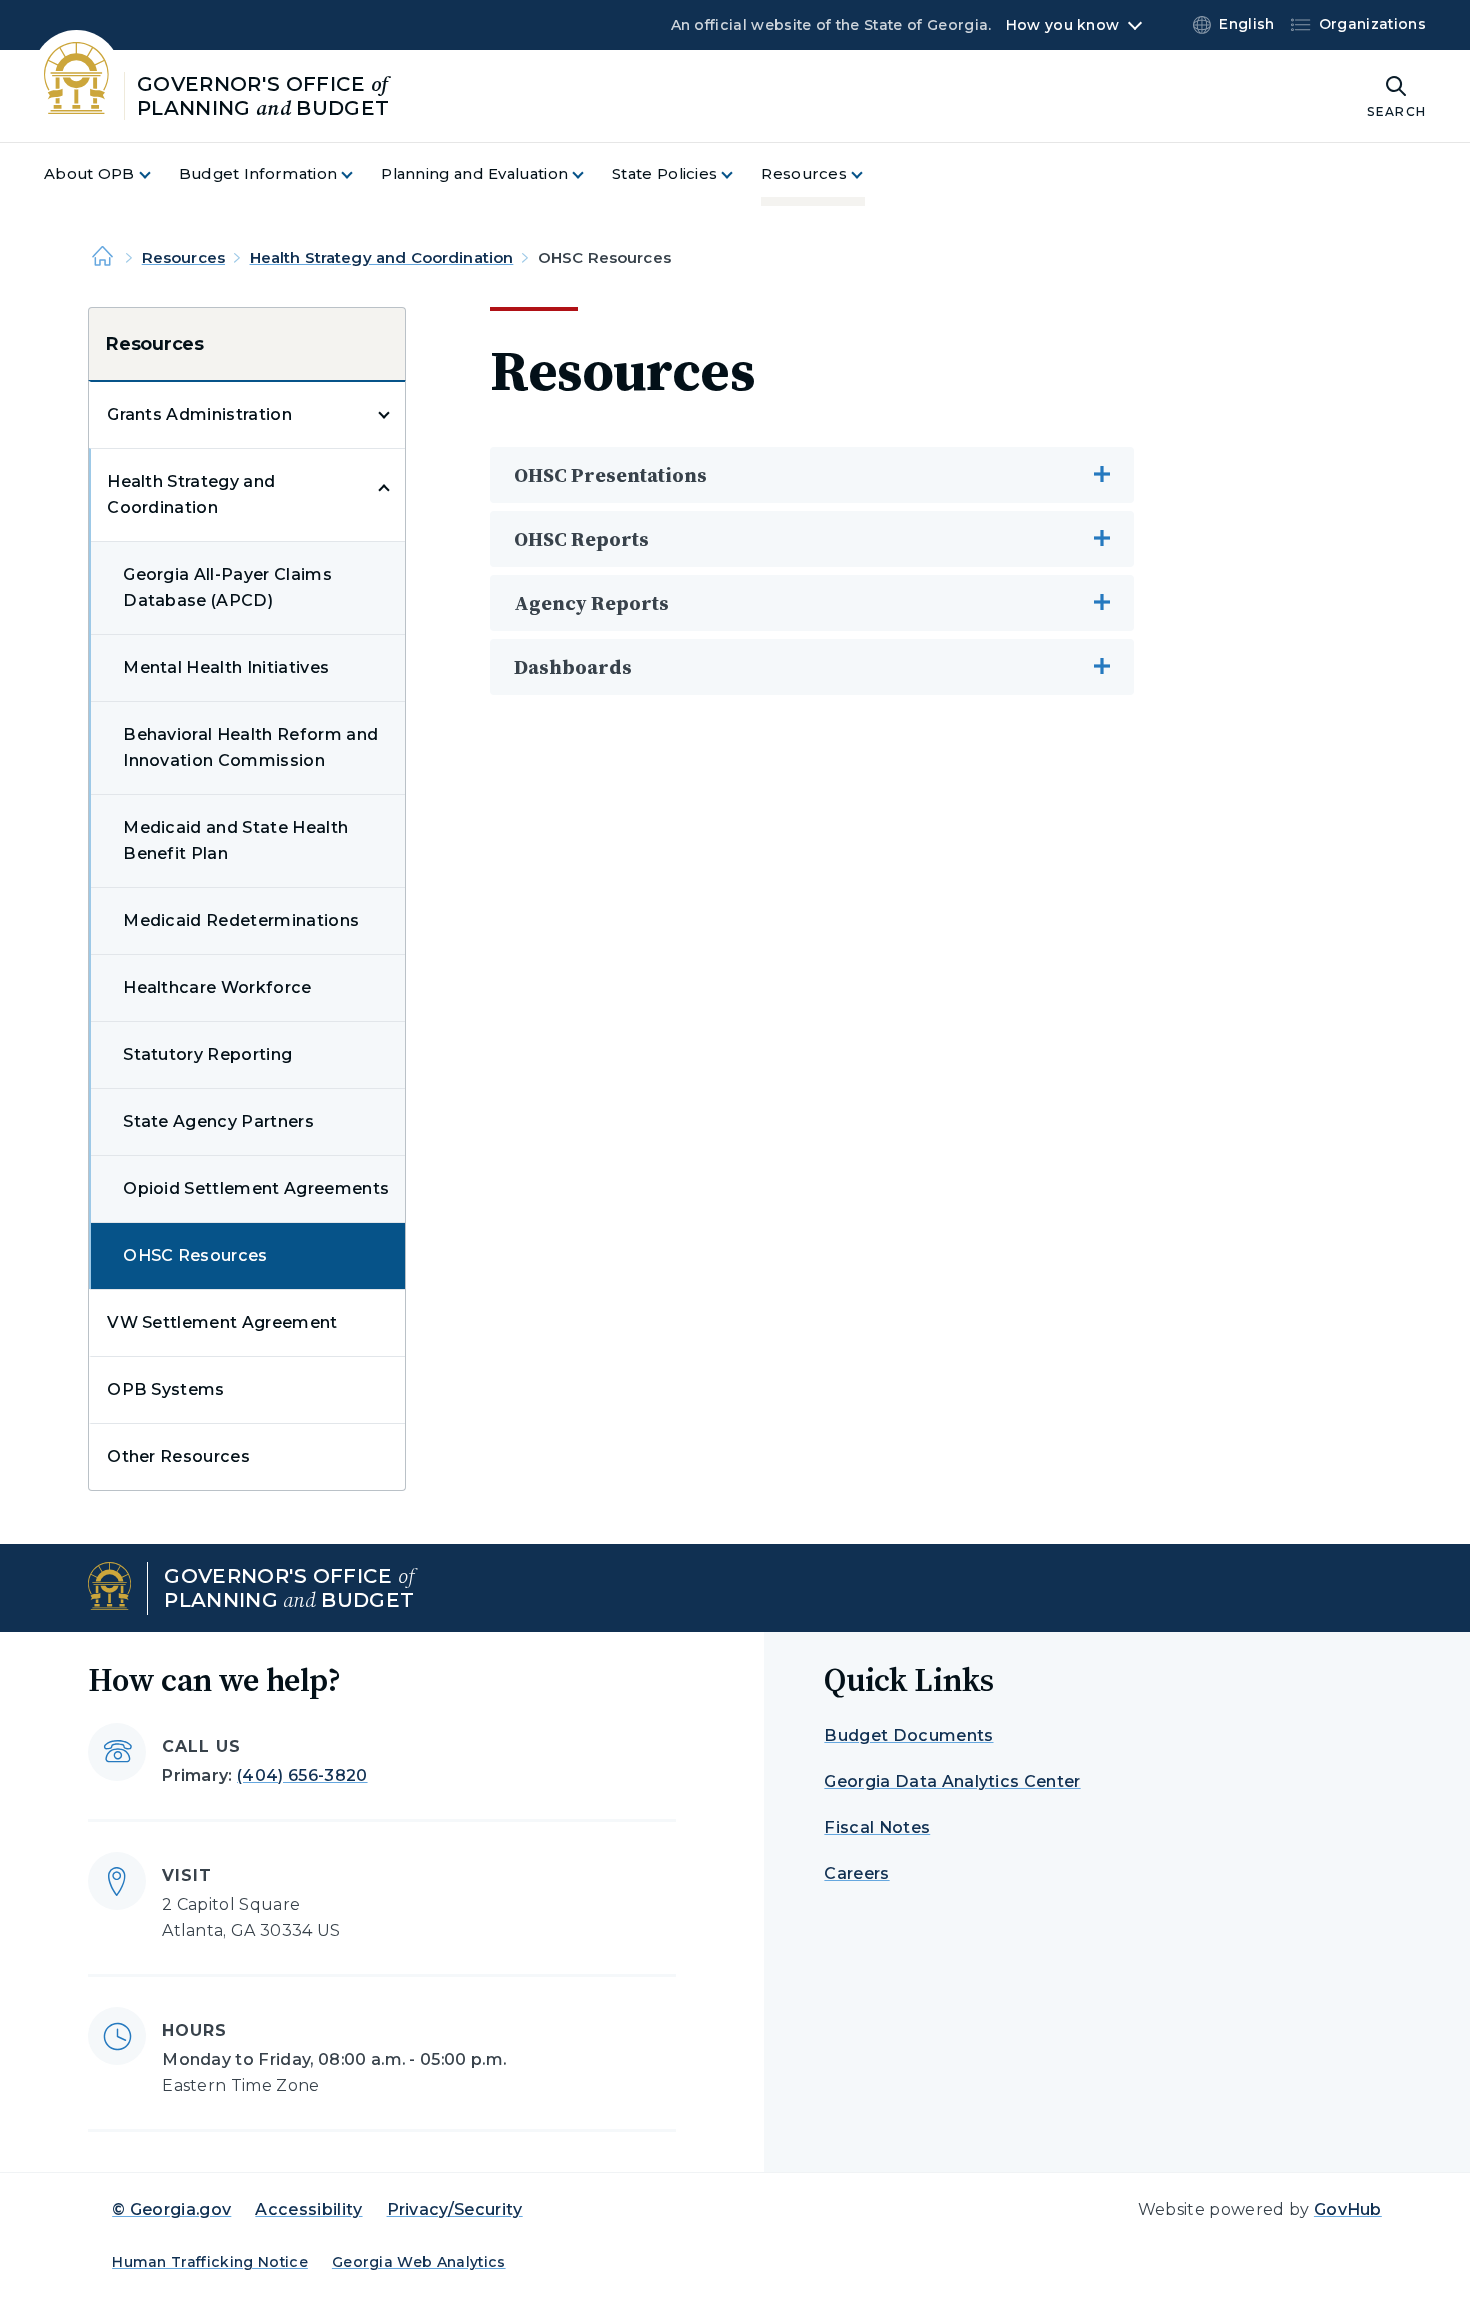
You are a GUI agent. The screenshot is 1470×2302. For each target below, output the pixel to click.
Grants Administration (199, 414)
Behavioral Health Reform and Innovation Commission (250, 747)
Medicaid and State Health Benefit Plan (235, 840)
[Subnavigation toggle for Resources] (869, 174)
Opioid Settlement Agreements (256, 1188)
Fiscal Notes (877, 1827)
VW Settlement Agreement (222, 1322)
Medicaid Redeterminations (241, 920)
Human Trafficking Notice (210, 2262)
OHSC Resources (195, 1255)
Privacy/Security (455, 2209)
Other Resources (178, 1456)
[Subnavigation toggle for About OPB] (157, 174)
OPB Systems (166, 1389)
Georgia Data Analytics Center (952, 1781)
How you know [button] (1062, 25)
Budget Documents (908, 1735)
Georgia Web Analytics (419, 2262)
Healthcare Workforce (217, 987)
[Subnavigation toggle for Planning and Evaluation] (590, 174)
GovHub (1348, 2209)
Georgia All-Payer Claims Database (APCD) (227, 587)
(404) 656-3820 (302, 1775)
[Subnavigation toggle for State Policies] (739, 174)
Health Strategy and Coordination (382, 257)
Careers (856, 1873)
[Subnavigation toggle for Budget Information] (359, 174)
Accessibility (308, 2209)
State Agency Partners (218, 1121)
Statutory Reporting (207, 1054)
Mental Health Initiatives (226, 667)
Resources (183, 257)
